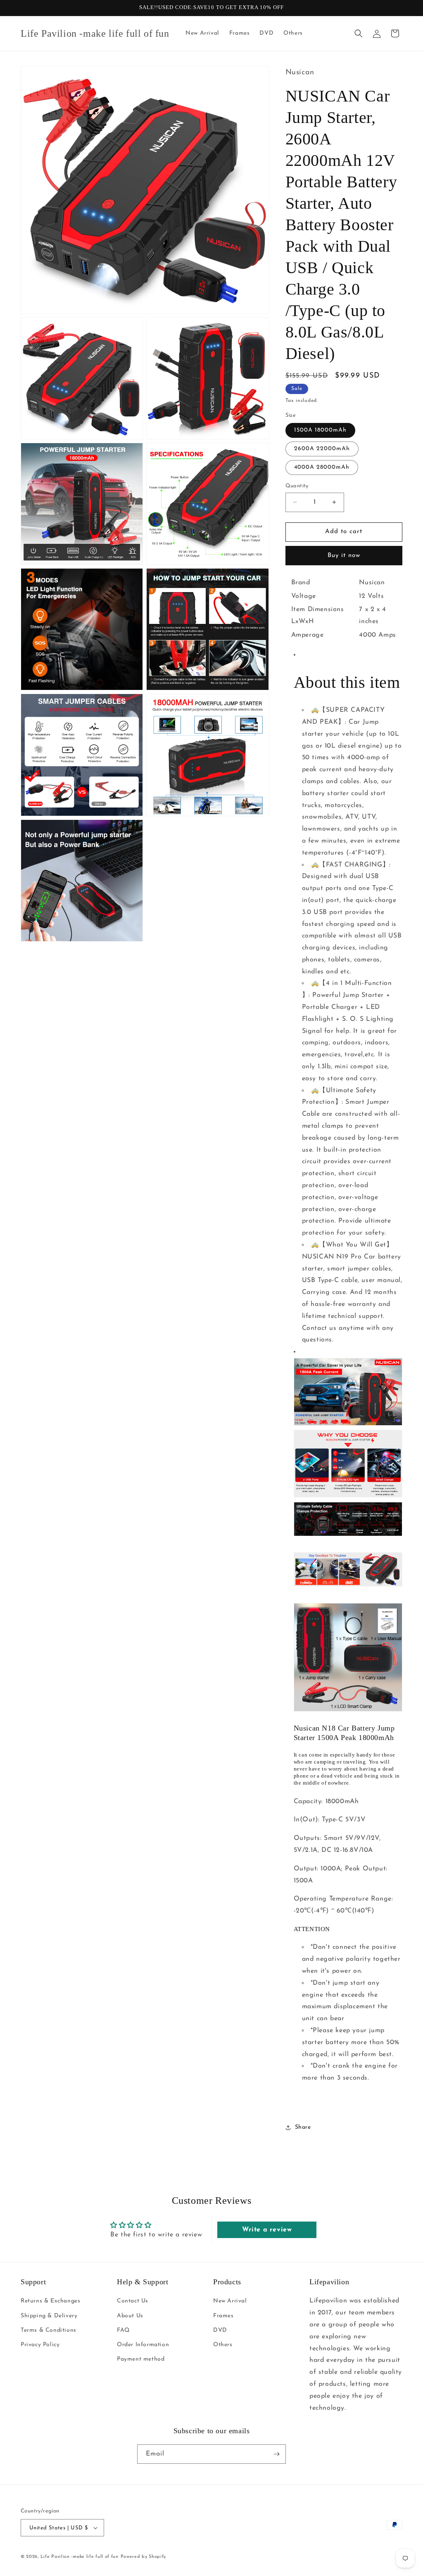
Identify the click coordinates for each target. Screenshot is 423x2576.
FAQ (123, 2330)
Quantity (297, 486)
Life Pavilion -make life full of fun (80, 2557)
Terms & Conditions (49, 2330)
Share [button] (303, 2127)
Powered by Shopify (144, 2557)
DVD (220, 2330)
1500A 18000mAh (320, 430)
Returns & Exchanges (50, 2301)
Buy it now (344, 556)
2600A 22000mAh (322, 449)
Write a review (267, 2230)
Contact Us (133, 2301)
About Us (130, 2316)
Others (223, 2345)
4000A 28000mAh (322, 467)
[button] (359, 33)
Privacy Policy (40, 2345)
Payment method (141, 2359)
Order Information (143, 2345)
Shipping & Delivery (49, 2316)
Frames (223, 2316)
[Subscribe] (276, 2454)
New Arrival (230, 2301)
